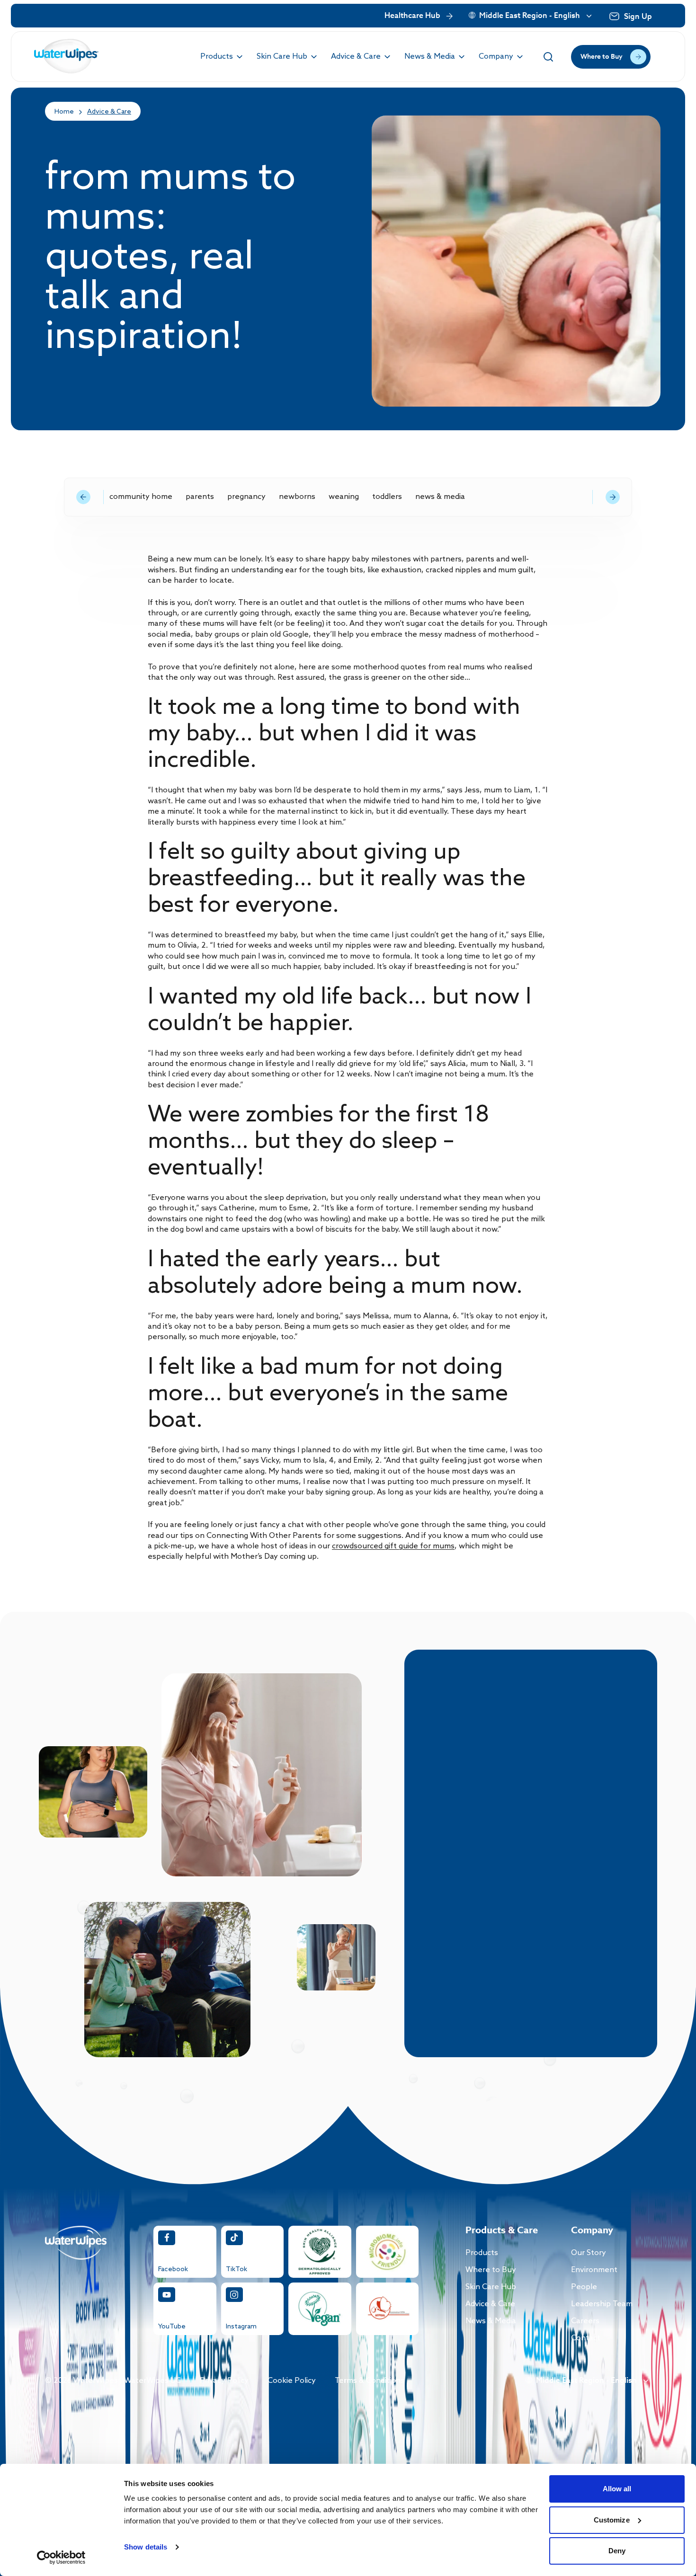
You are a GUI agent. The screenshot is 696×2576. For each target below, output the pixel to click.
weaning (344, 497)
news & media (440, 497)
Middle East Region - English (530, 16)
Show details (146, 2547)
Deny (617, 2551)
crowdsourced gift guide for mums (393, 1546)
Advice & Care (109, 112)
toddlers (387, 497)
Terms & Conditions (370, 2381)
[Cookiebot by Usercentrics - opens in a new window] (61, 2558)
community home (141, 497)
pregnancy (246, 497)
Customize (612, 2520)
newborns (297, 497)
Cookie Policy (292, 2381)
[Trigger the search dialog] (548, 57)
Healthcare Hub (412, 16)
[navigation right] (613, 497)
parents (200, 497)
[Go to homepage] (67, 57)
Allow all (617, 2489)
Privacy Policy (224, 2381)
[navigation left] (83, 497)
